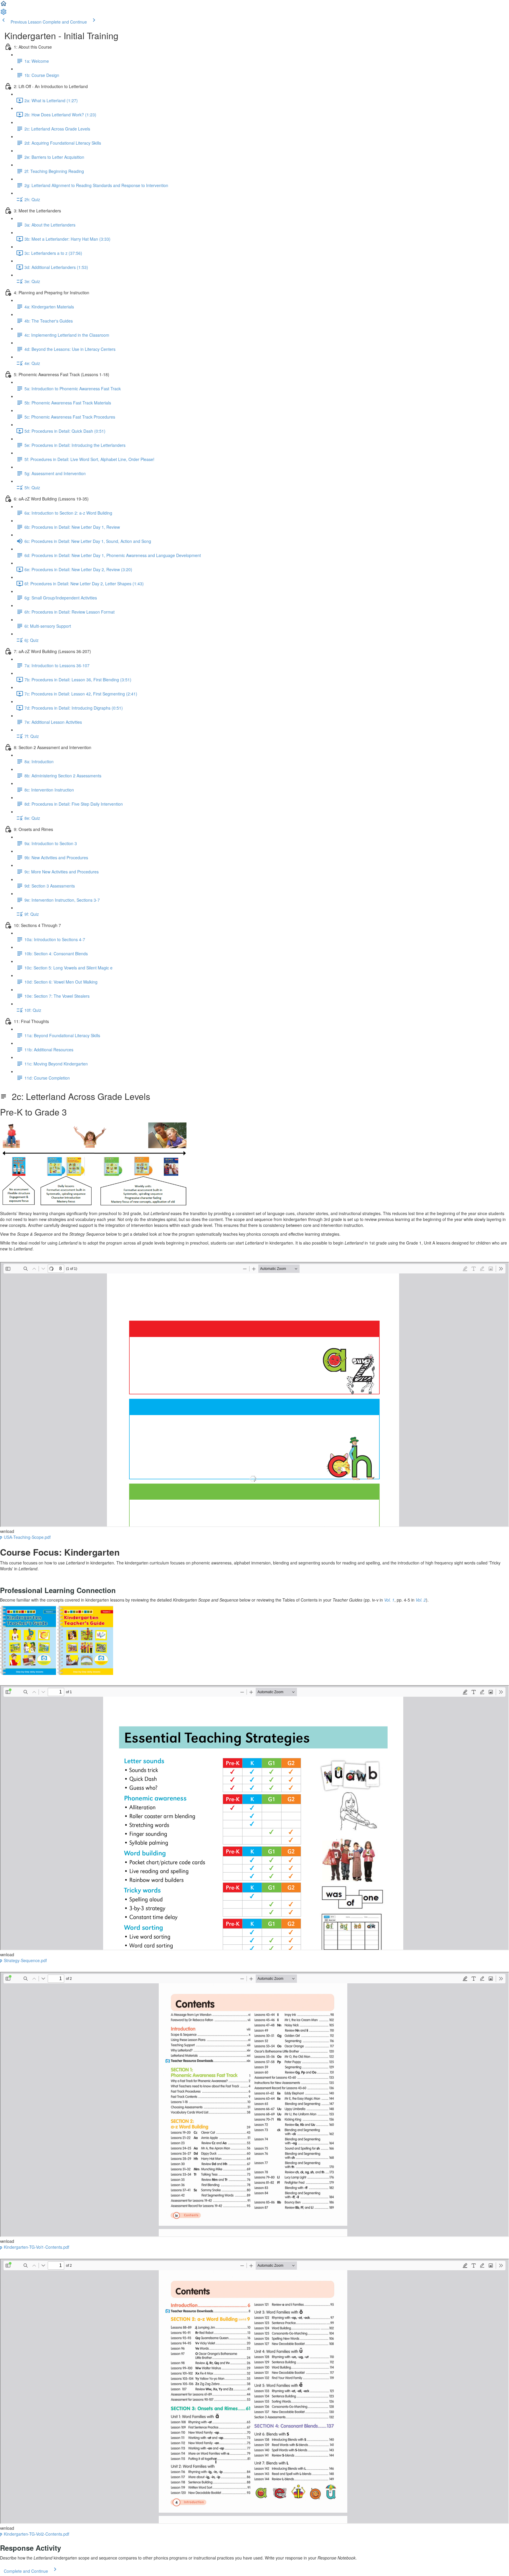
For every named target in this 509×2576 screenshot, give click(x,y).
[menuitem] (4, 14)
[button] (4, 5)
